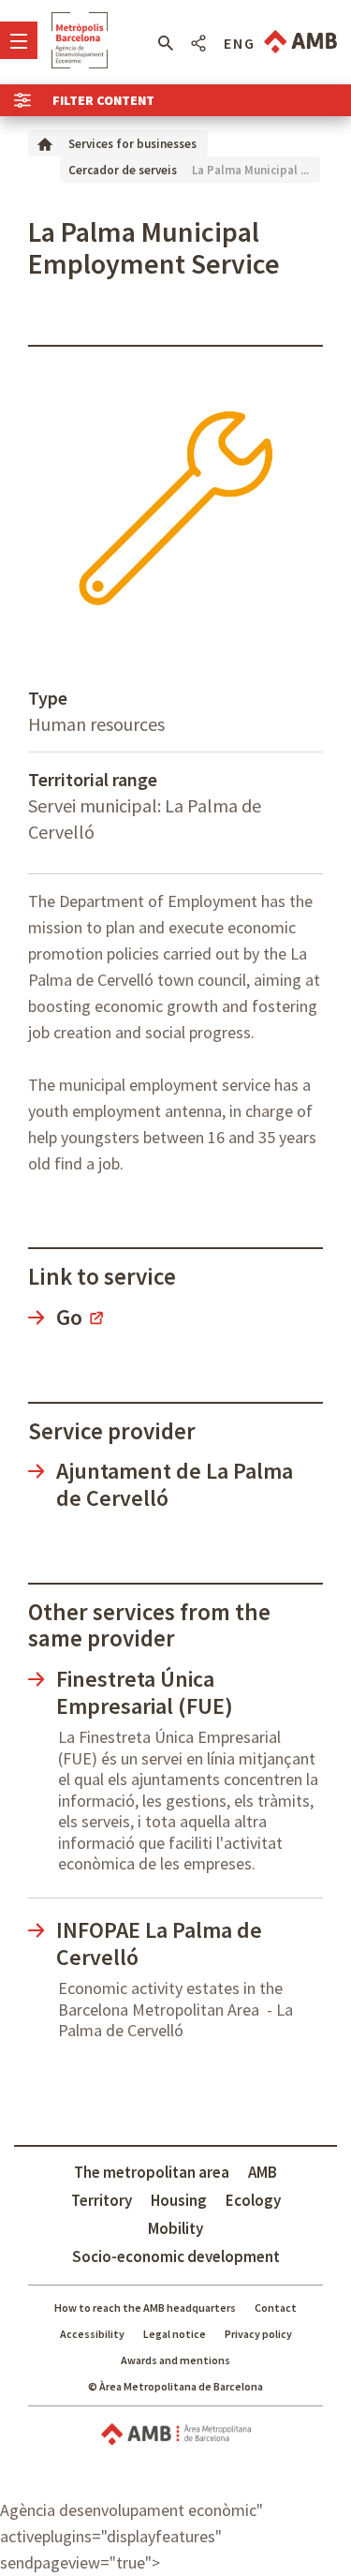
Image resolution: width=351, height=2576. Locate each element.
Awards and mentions (175, 2360)
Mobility (175, 2228)
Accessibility (92, 2334)
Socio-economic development (176, 2256)
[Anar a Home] (45, 143)
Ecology (253, 2200)
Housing (179, 2200)
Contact (276, 2308)
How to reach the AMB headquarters (145, 2308)
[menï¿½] (19, 40)
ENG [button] (240, 43)
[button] (165, 43)
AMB (263, 2172)
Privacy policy (258, 2334)
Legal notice (175, 2334)
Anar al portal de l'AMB (300, 42)
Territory (102, 2200)
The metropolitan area (152, 2172)
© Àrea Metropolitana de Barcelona (175, 2386)
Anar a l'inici (80, 40)
